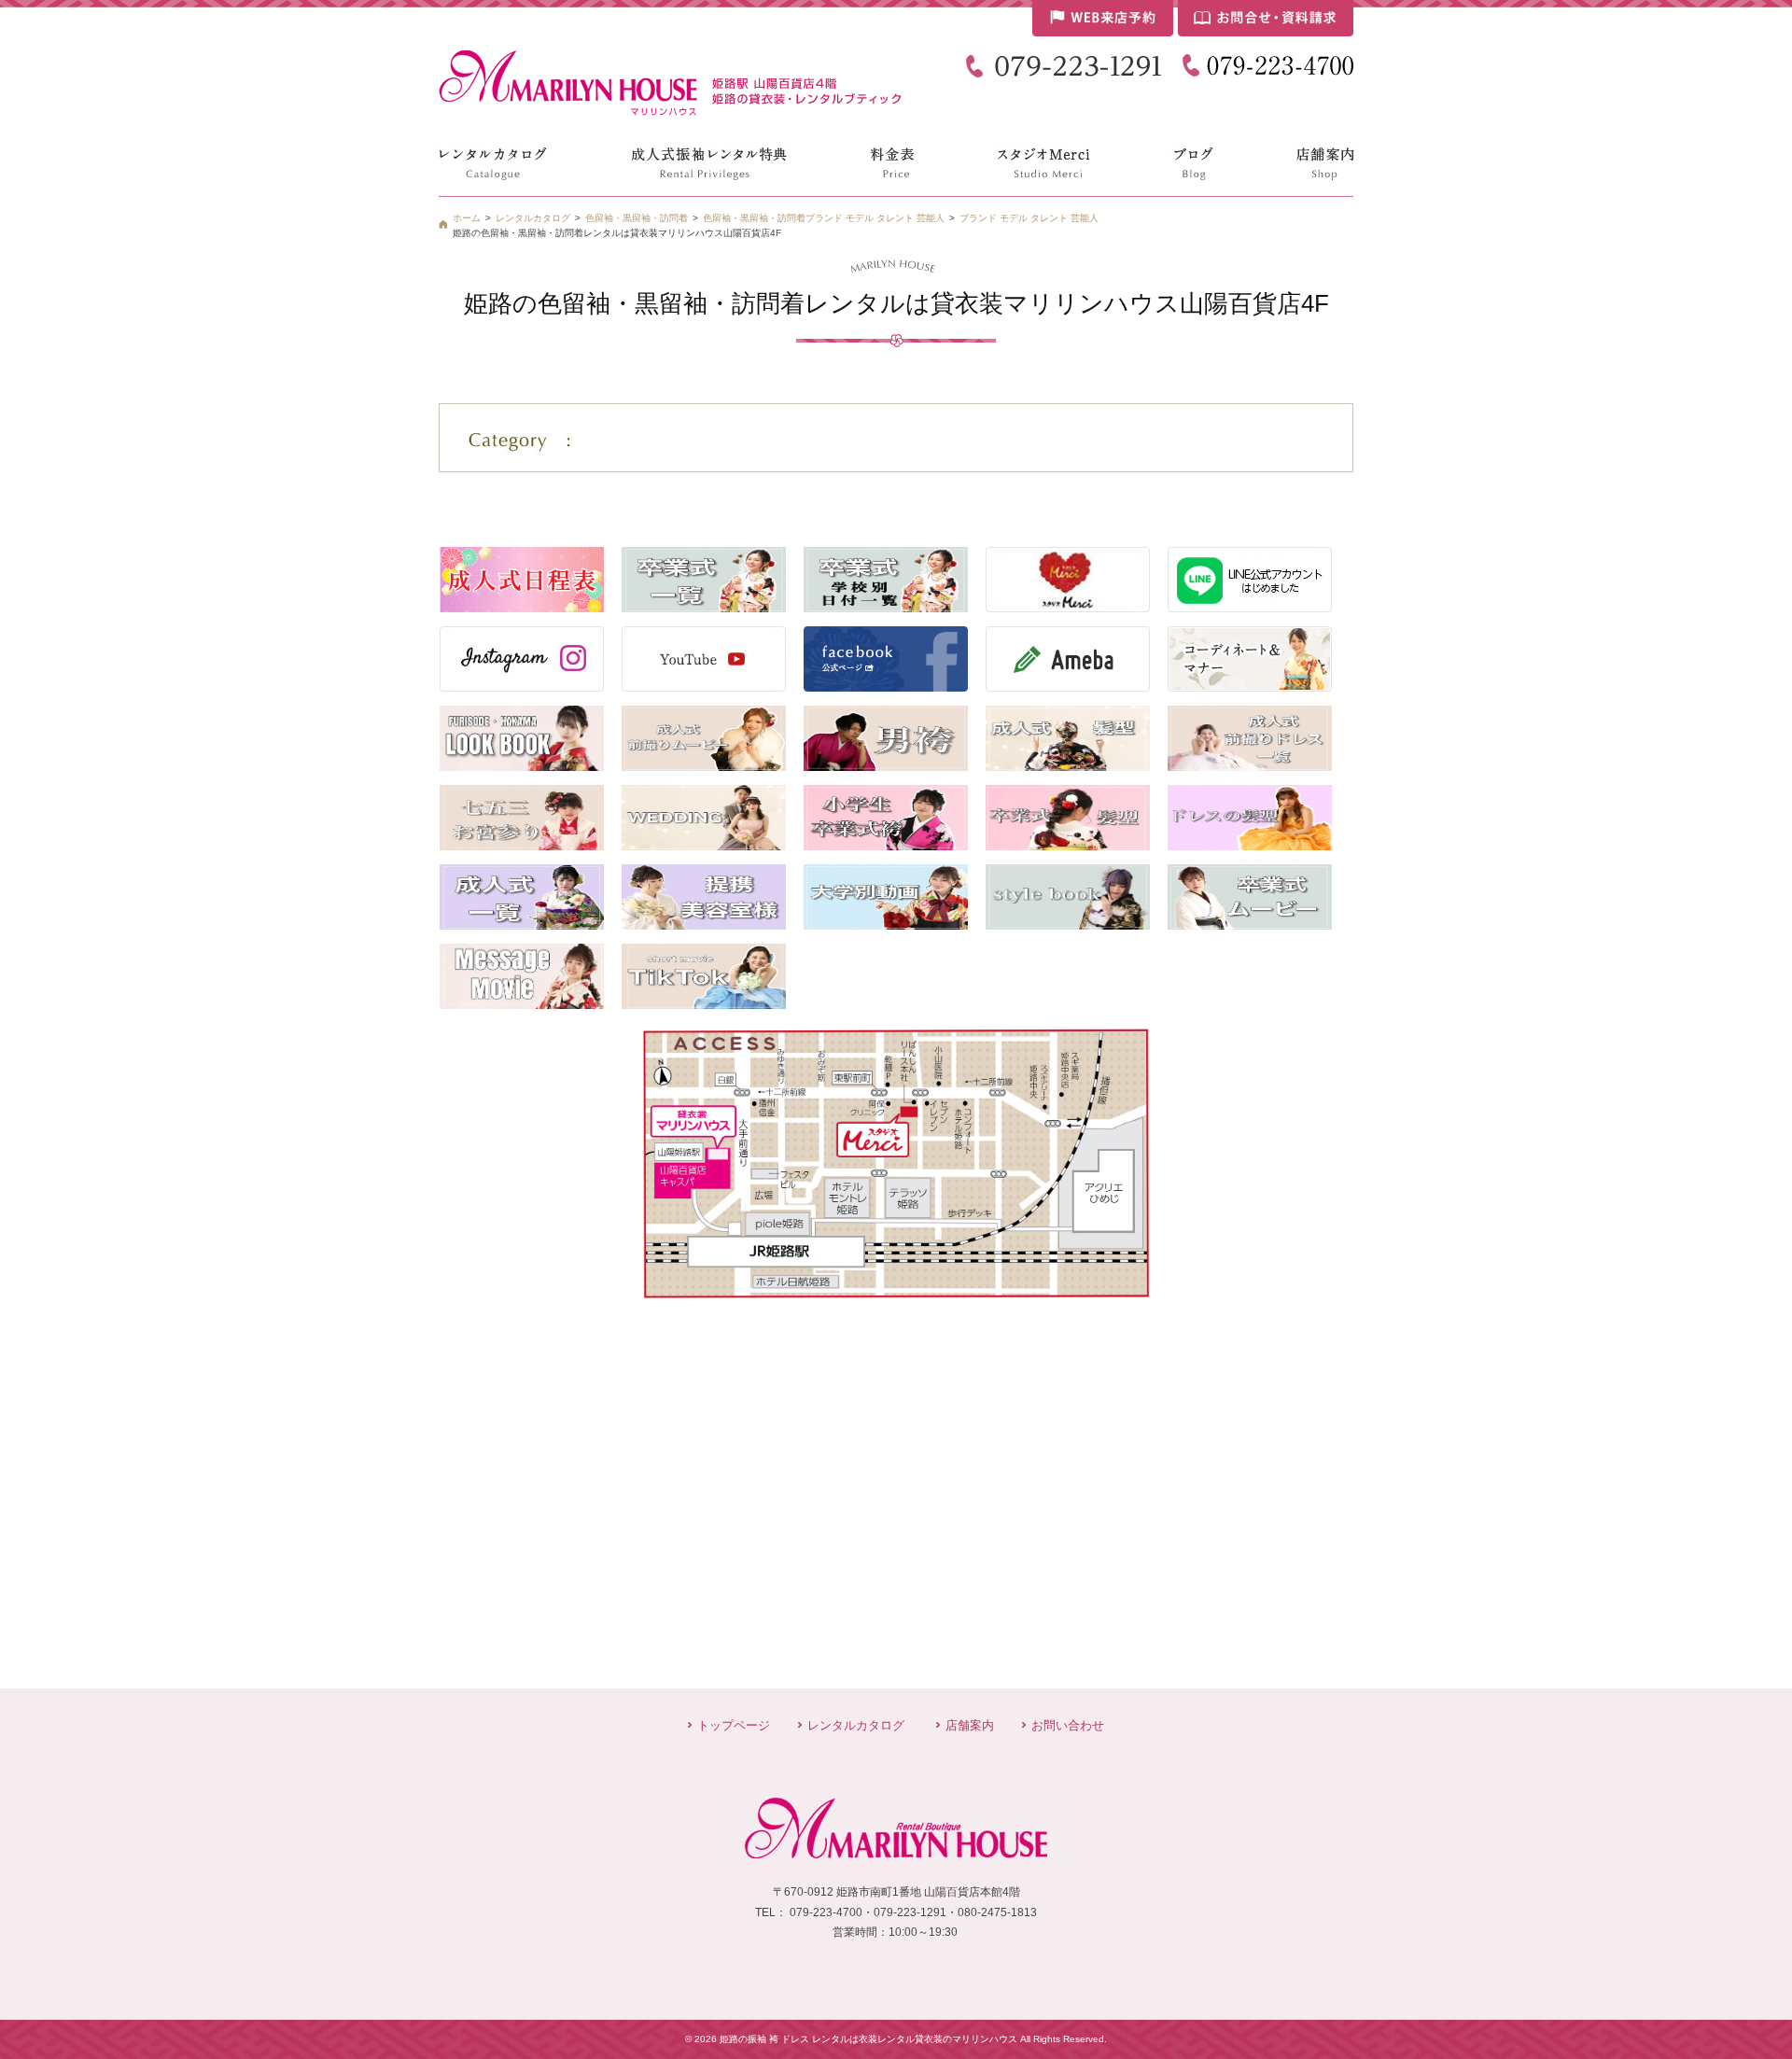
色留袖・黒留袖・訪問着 (754, 218)
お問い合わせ (1068, 1725)
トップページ (734, 1725)
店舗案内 (970, 1725)
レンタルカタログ (856, 1725)
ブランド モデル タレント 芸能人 (1029, 218)
